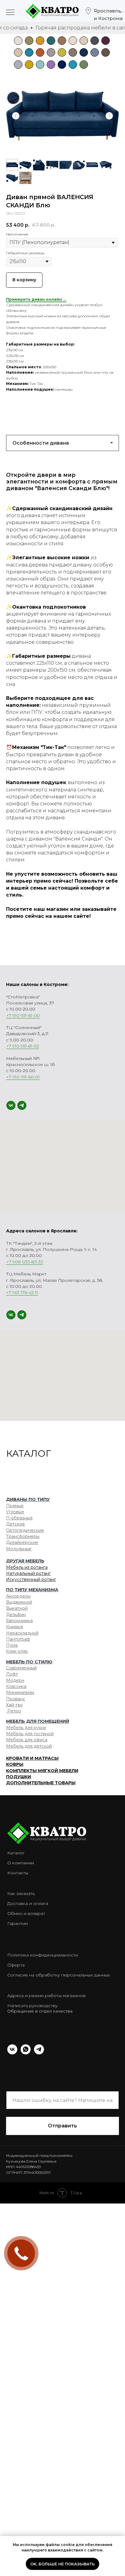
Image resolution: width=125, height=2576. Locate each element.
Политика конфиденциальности (43, 1955)
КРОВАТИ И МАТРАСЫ (32, 1758)
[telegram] (22, 1105)
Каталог (16, 1853)
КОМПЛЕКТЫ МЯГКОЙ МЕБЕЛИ (42, 1771)
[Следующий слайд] (109, 116)
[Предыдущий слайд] (16, 116)
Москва (103, 29)
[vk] (11, 1105)
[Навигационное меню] (10, 13)
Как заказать (21, 1893)
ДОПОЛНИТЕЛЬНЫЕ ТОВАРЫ (41, 1783)
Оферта (16, 1965)
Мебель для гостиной (30, 1734)
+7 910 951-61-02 (23, 1046)
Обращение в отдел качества (40, 2011)
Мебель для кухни (26, 1728)
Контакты (18, 1873)
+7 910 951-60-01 (23, 1077)
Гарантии (18, 1923)
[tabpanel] (62, 699)
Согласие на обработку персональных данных (59, 1975)
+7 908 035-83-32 (25, 1262)
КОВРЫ (15, 1764)
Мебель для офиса (27, 1740)
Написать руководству (32, 2006)
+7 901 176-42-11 (22, 1292)
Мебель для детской (29, 1746)
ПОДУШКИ (19, 1777)
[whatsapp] (26, 2053)
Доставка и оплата (28, 1903)
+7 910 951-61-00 (23, 1015)
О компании (21, 1863)
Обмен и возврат (26, 1913)
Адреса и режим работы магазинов (46, 1996)
